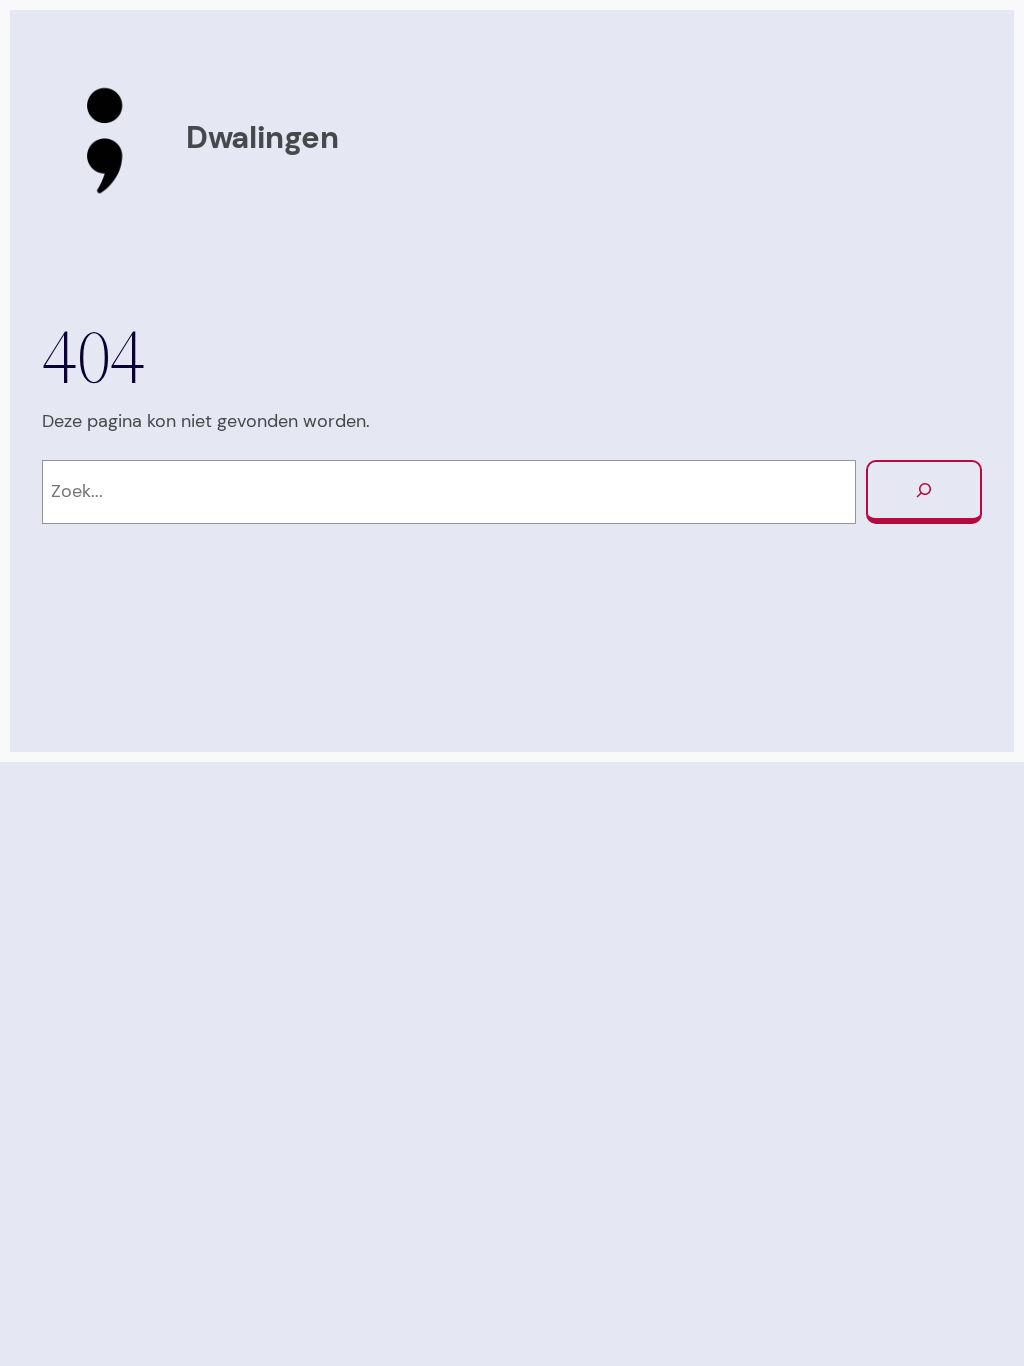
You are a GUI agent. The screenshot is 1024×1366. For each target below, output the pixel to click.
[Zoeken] (924, 492)
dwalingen (262, 137)
